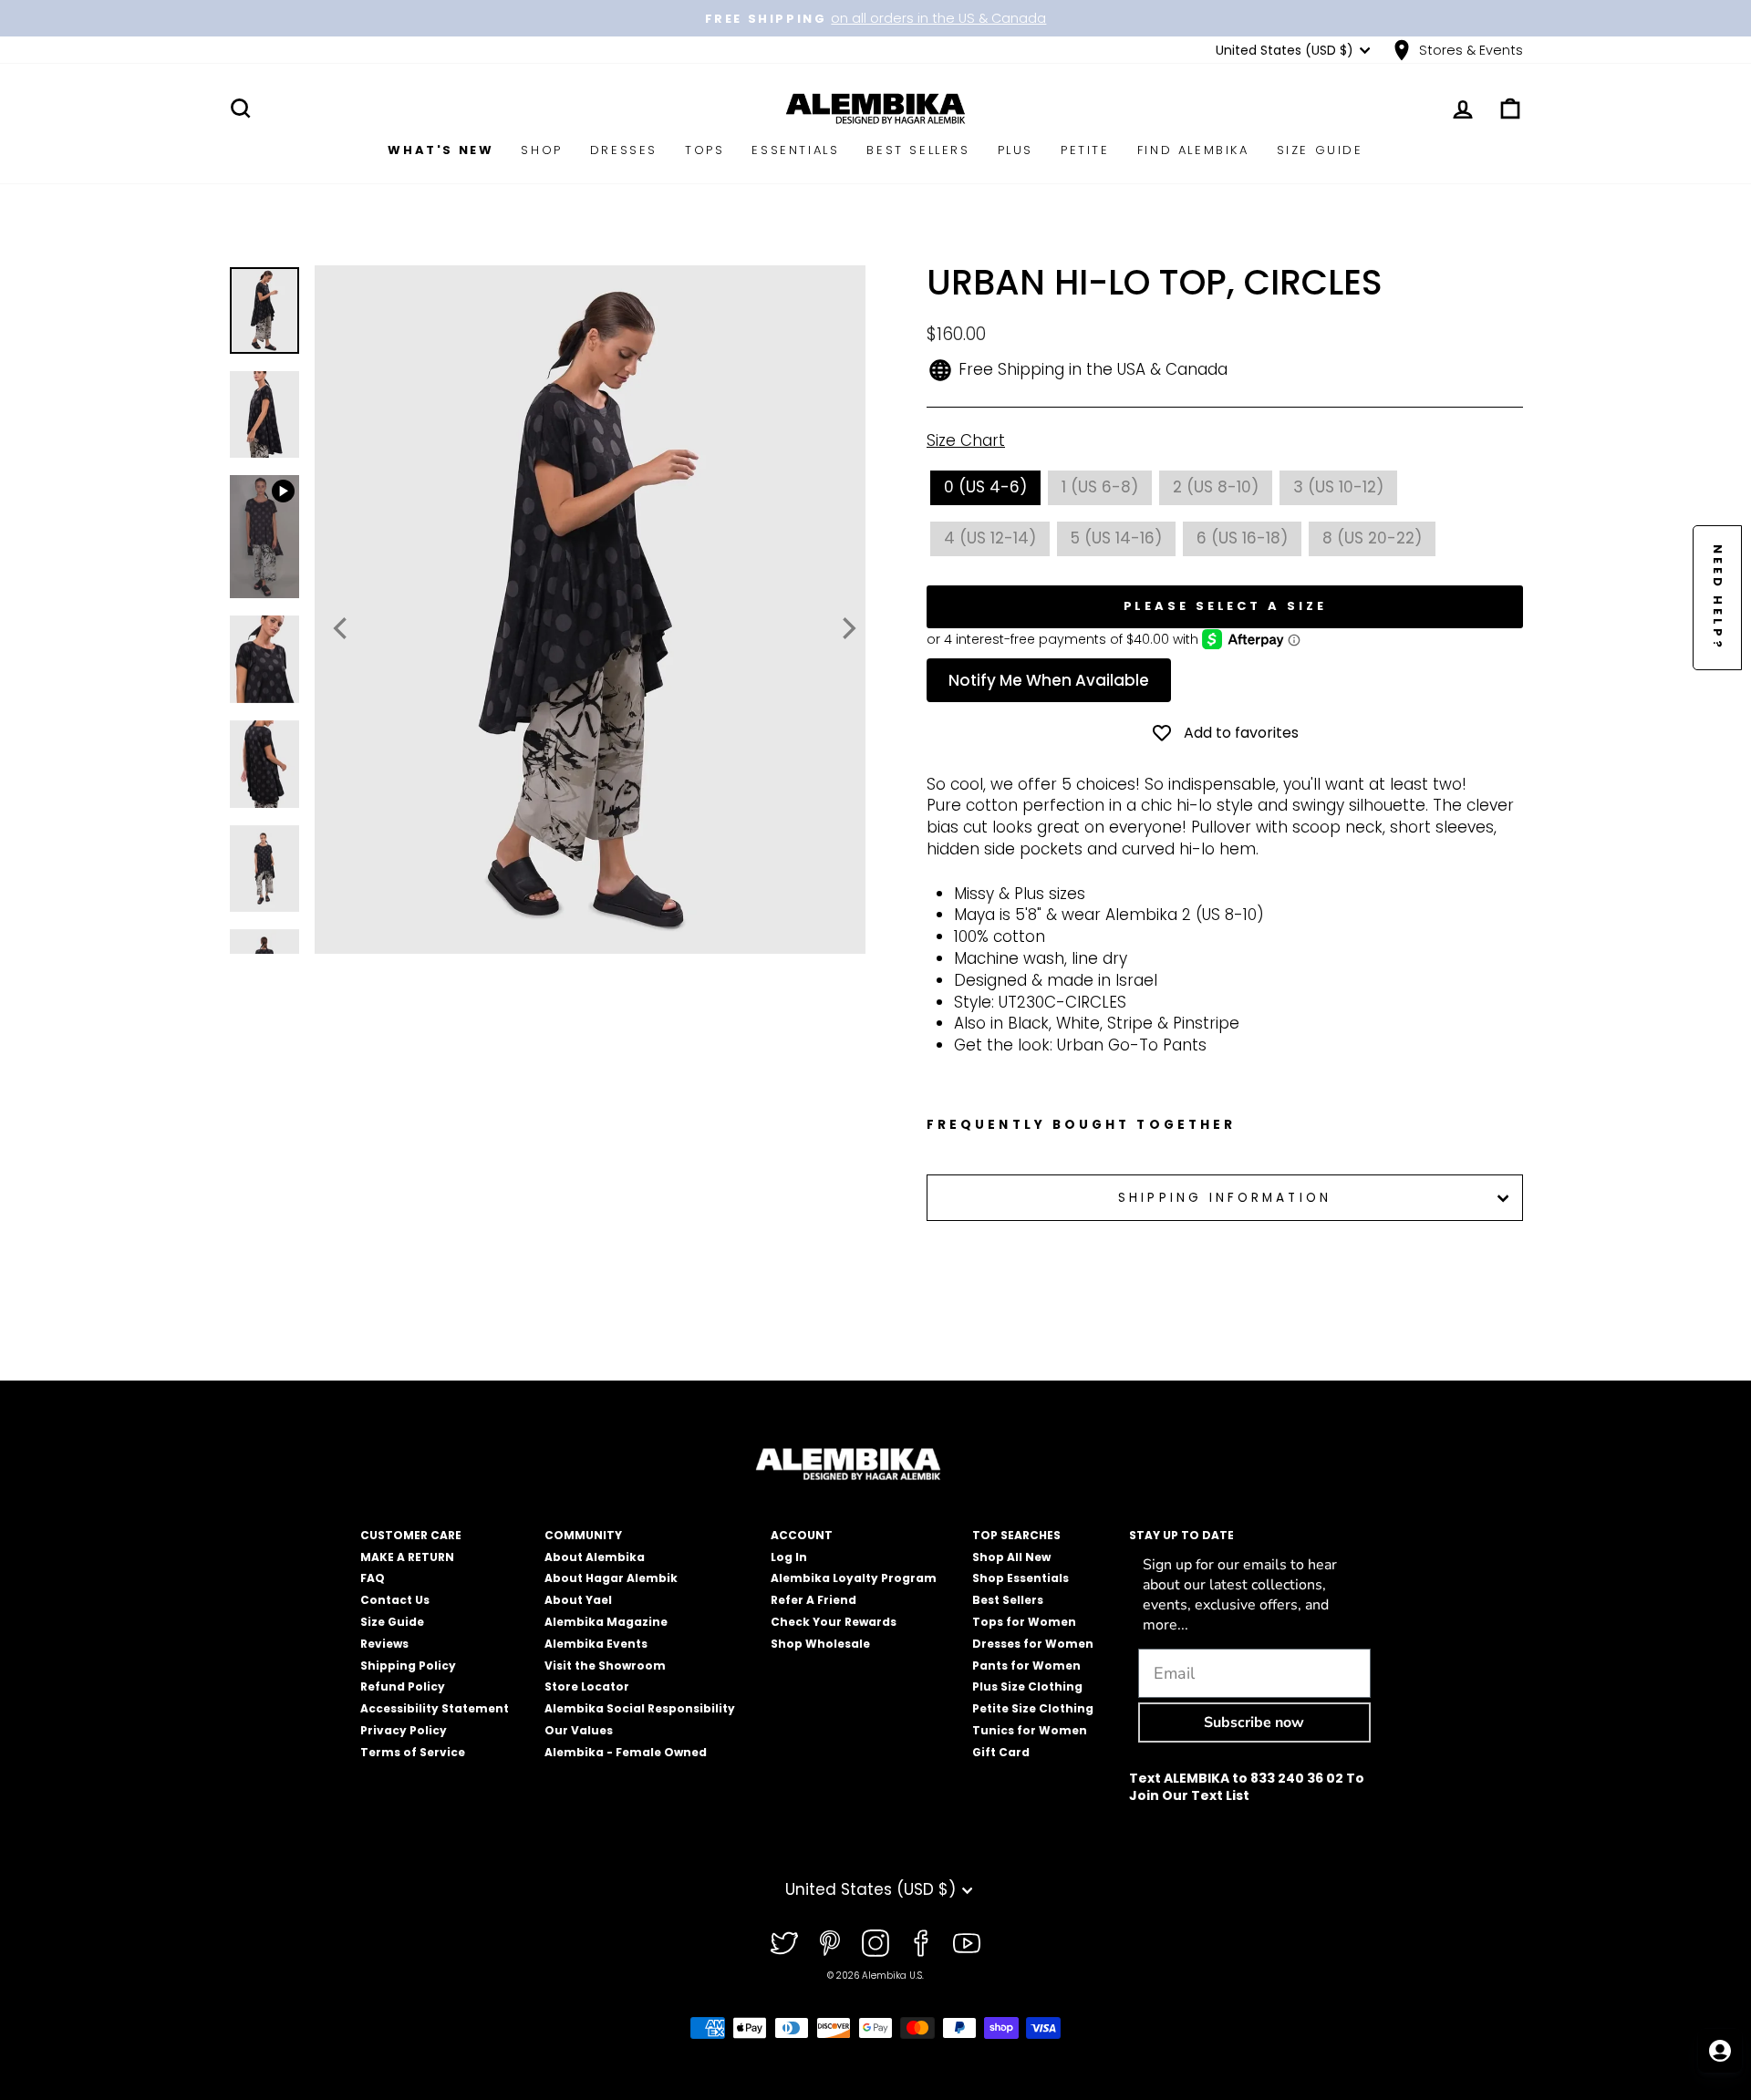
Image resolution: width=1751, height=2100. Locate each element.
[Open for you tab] (1720, 2051)
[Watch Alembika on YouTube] (967, 1943)
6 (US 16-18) (1242, 538)
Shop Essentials (1021, 1578)
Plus (1015, 150)
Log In (789, 1557)
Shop (541, 150)
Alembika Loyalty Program (854, 1578)
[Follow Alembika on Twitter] (784, 1943)
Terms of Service (413, 1752)
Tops (705, 150)
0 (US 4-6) (985, 487)
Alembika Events (596, 1644)
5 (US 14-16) (1116, 538)
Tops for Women (1024, 1622)
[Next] (847, 628)
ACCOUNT (802, 1535)
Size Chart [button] (966, 441)
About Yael (578, 1600)
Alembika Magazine (606, 1622)
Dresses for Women (1033, 1644)
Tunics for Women (1030, 1730)
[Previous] (342, 628)
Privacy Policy (404, 1730)
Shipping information (1225, 1198)
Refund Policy (403, 1686)
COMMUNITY (583, 1535)
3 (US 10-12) (1338, 487)
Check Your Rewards (834, 1622)
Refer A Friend (813, 1600)
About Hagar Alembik (611, 1578)
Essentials (795, 150)
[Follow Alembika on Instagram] (875, 1943)
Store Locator (587, 1686)
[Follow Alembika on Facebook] (921, 1943)
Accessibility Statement (435, 1708)
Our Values (579, 1730)
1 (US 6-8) (1100, 487)
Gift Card (1001, 1752)
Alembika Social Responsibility (640, 1708)
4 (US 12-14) (990, 538)
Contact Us (395, 1600)
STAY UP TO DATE (1181, 1535)
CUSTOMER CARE (411, 1535)
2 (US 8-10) (1216, 487)
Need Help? (1718, 598)
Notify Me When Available (1049, 680)
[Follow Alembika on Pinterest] (830, 1943)
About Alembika (595, 1557)
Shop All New (1011, 1557)
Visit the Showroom (605, 1666)
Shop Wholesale (820, 1644)
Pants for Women (1026, 1666)
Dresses (624, 150)
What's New (440, 150)
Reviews (384, 1644)
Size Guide (1320, 150)
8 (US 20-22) (1372, 538)
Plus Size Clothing (1027, 1686)
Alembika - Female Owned (626, 1752)
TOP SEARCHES (1016, 1535)
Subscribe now (1254, 1722)
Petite (1085, 150)
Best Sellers (918, 150)
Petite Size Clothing (1033, 1708)
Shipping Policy (408, 1666)
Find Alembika (1193, 150)
